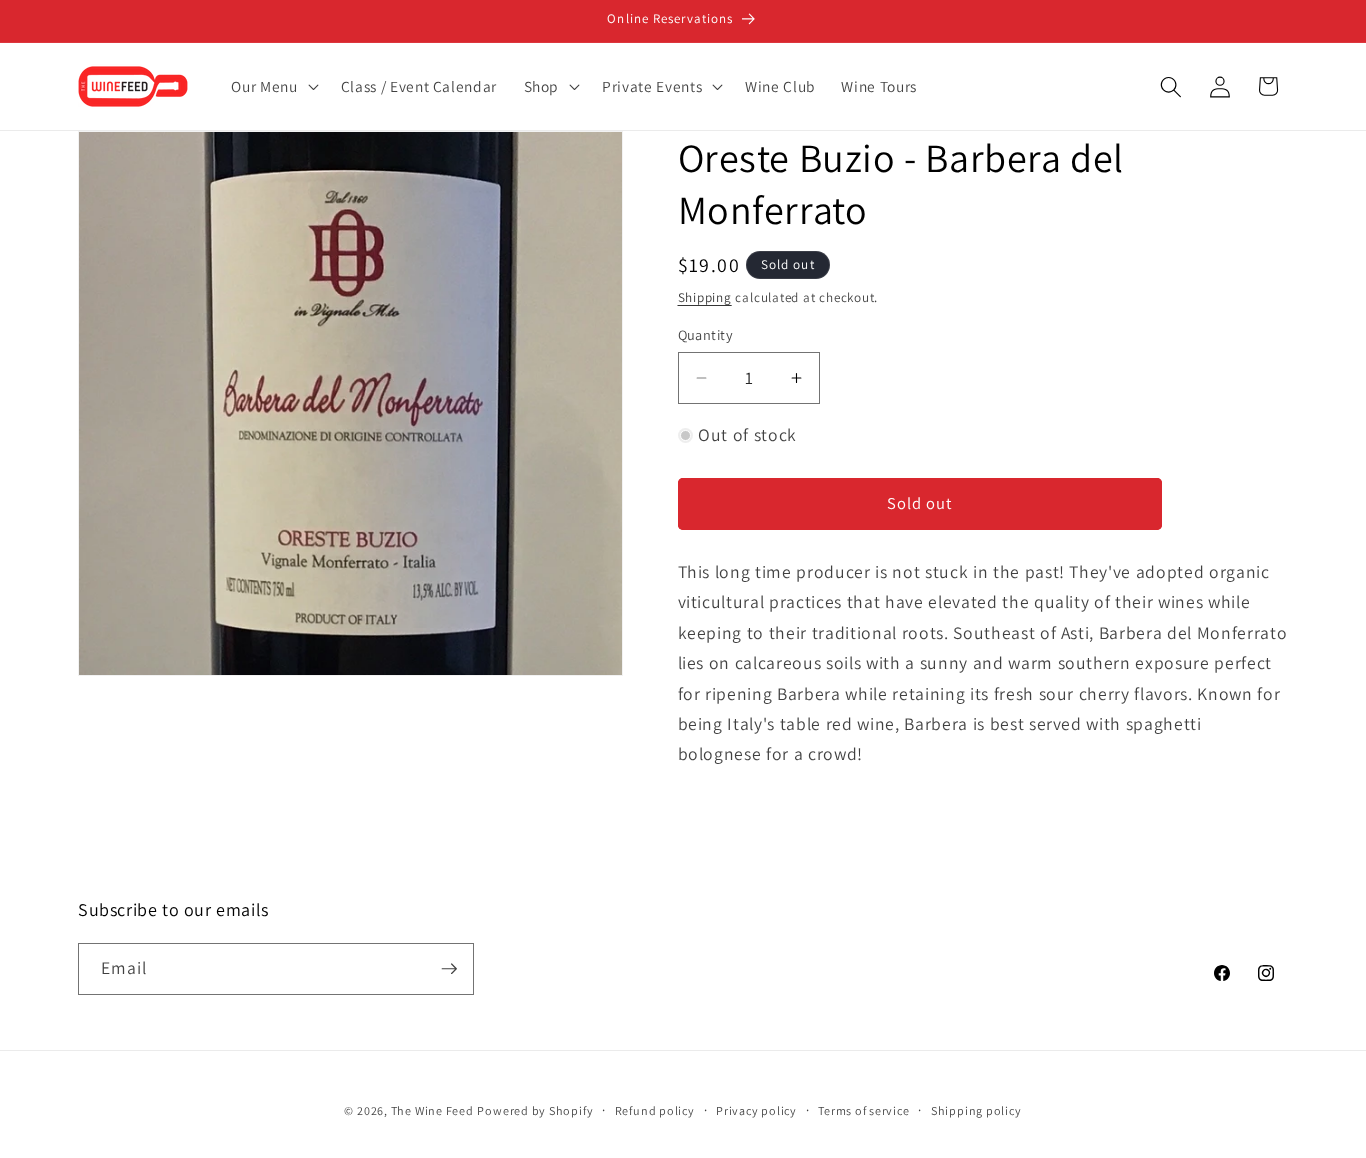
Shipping (705, 297)
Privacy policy (756, 1110)
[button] (272, 87)
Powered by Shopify (535, 1110)
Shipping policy (976, 1110)
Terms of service (863, 1110)
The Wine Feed (432, 1110)
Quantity (706, 334)
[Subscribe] (449, 969)
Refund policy (655, 1110)
